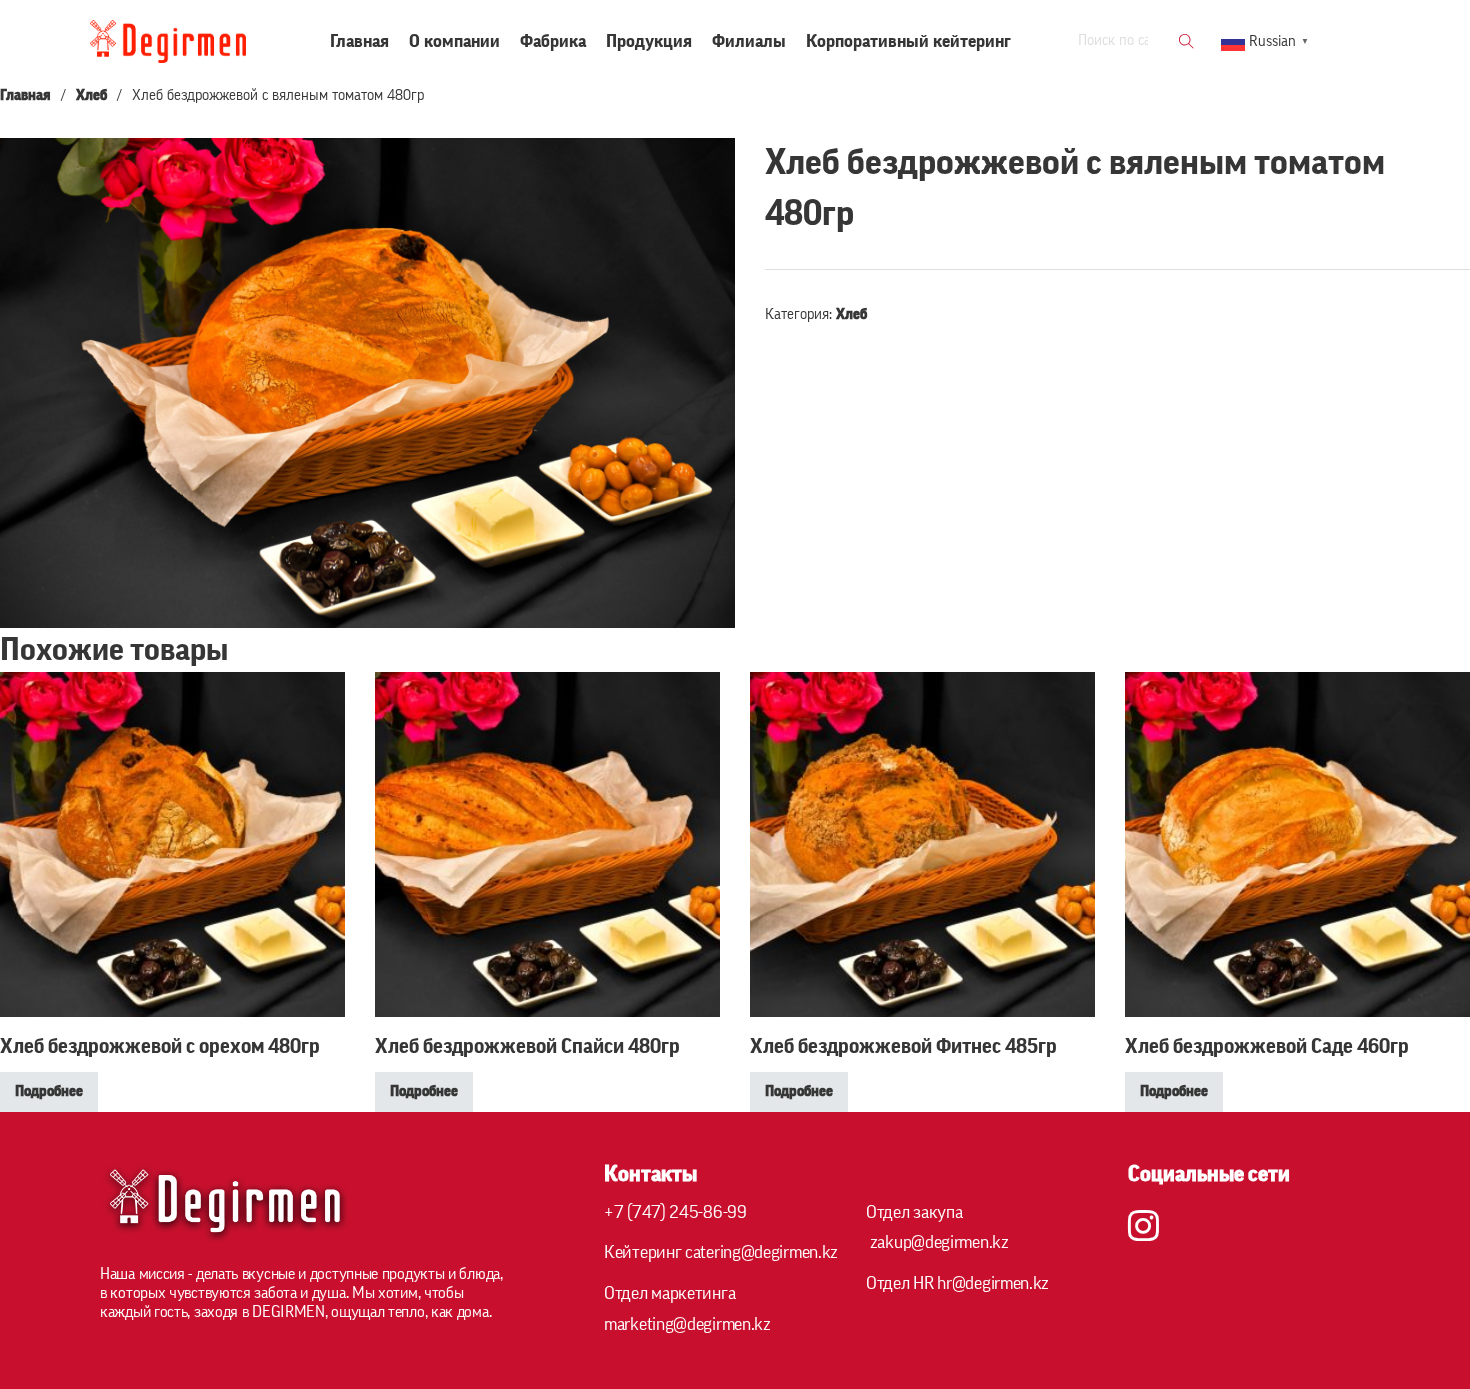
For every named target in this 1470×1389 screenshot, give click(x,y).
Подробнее (49, 1091)
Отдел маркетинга (687, 1308)
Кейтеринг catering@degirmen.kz (721, 1252)
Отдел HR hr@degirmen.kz (957, 1283)
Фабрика (553, 41)
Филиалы (749, 41)
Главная (359, 41)
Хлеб (91, 95)
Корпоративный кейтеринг (908, 41)
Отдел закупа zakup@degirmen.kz (937, 1227)
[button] (708, 165)
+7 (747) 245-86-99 (675, 1212)
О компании (454, 41)
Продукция (649, 41)
